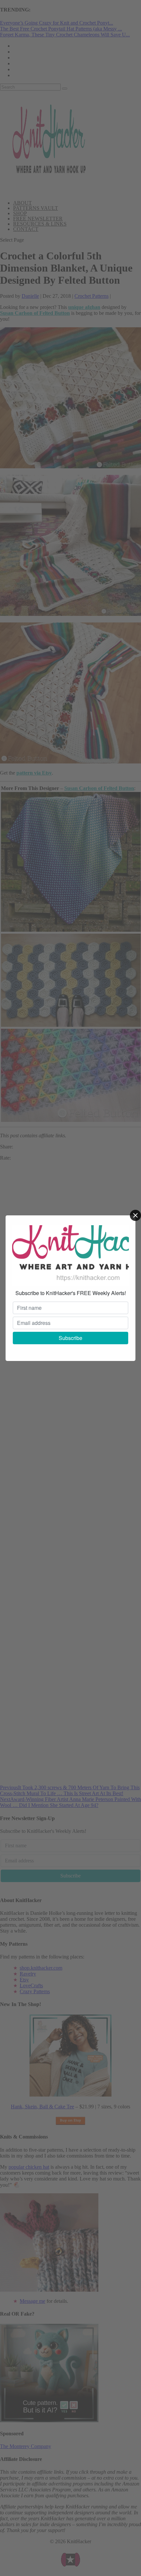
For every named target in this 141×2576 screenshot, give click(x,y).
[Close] (135, 1215)
